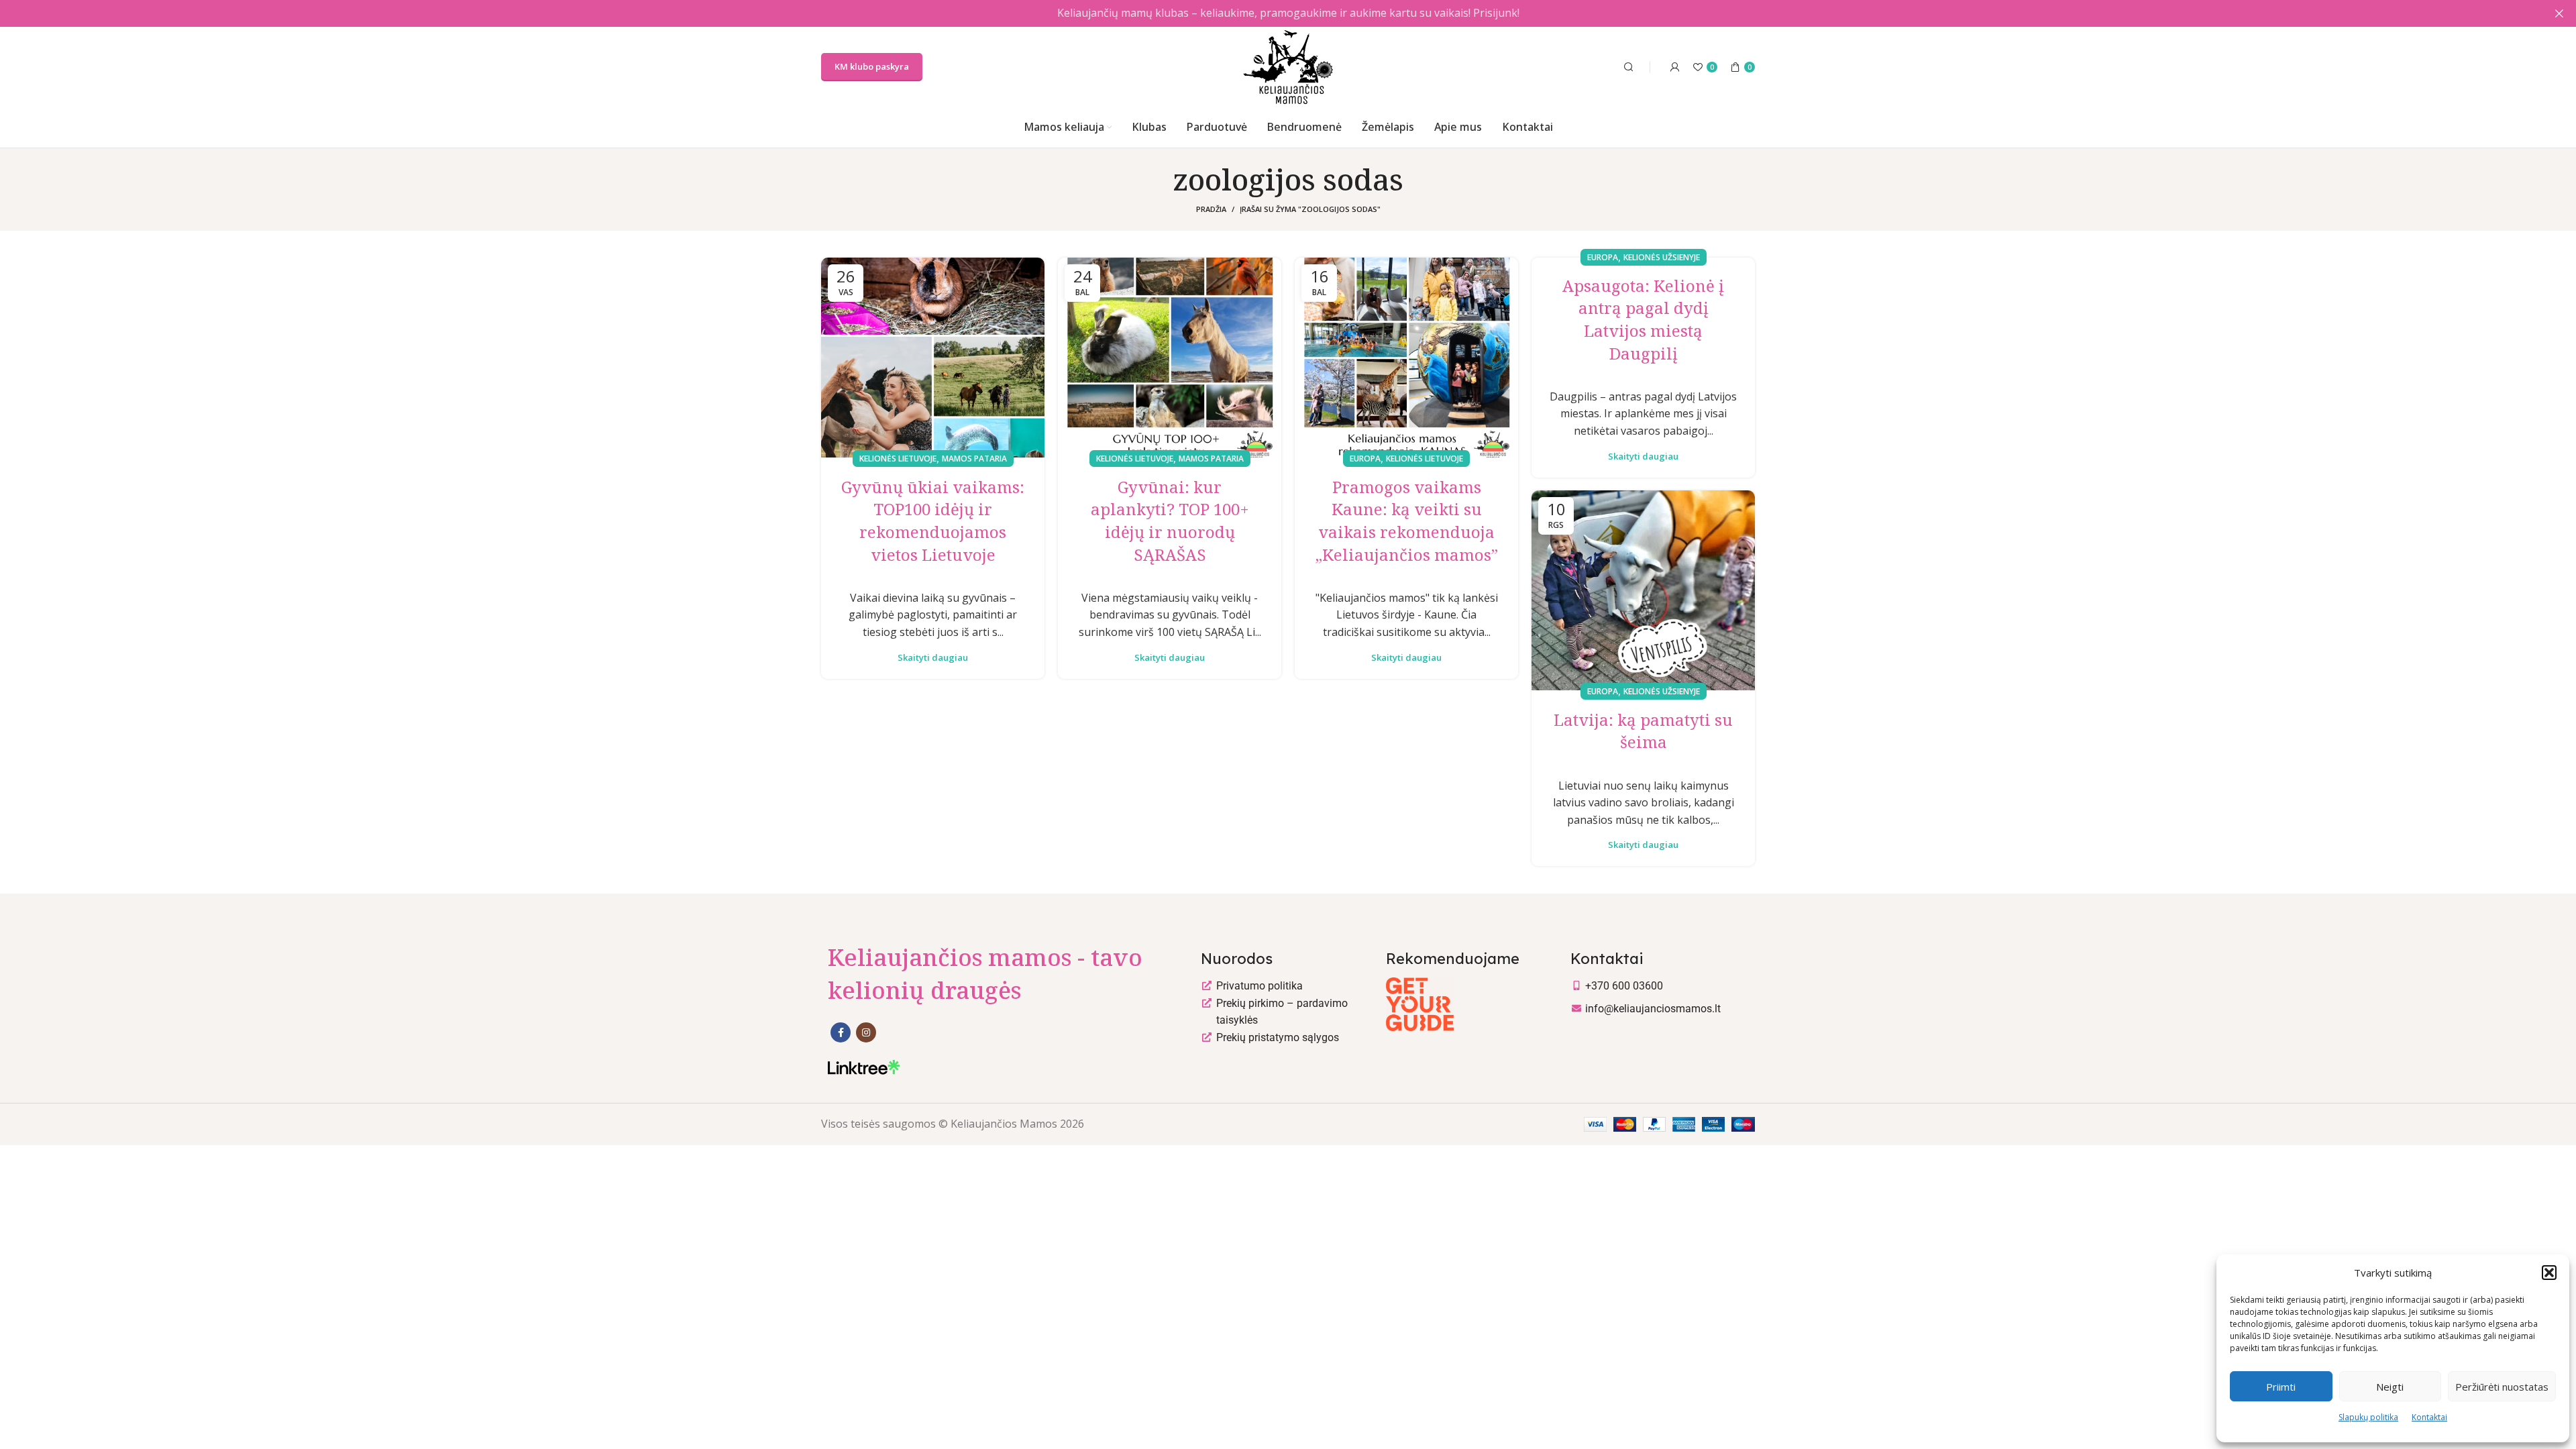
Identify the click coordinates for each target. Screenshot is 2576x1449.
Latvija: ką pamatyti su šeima (1643, 731)
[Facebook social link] (841, 1032)
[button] (2549, 1273)
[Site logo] (1288, 66)
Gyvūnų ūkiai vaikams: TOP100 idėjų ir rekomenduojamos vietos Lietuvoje (933, 521)
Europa (1365, 459)
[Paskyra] (1675, 67)
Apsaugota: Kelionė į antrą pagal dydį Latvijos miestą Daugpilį (1643, 319)
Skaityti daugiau (933, 658)
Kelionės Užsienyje (1662, 257)
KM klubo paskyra (872, 66)
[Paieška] (1627, 67)
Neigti (2390, 1387)
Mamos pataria (974, 459)
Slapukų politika (2368, 1417)
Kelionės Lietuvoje (898, 459)
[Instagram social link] (866, 1032)
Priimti (2281, 1387)
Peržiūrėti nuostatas (2502, 1387)
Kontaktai (2429, 1417)
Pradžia (1211, 209)
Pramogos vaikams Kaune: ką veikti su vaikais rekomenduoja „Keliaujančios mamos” (1407, 521)
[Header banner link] (1268, 13)
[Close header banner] (2559, 13)
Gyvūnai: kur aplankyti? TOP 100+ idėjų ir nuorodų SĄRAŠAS (1170, 521)
